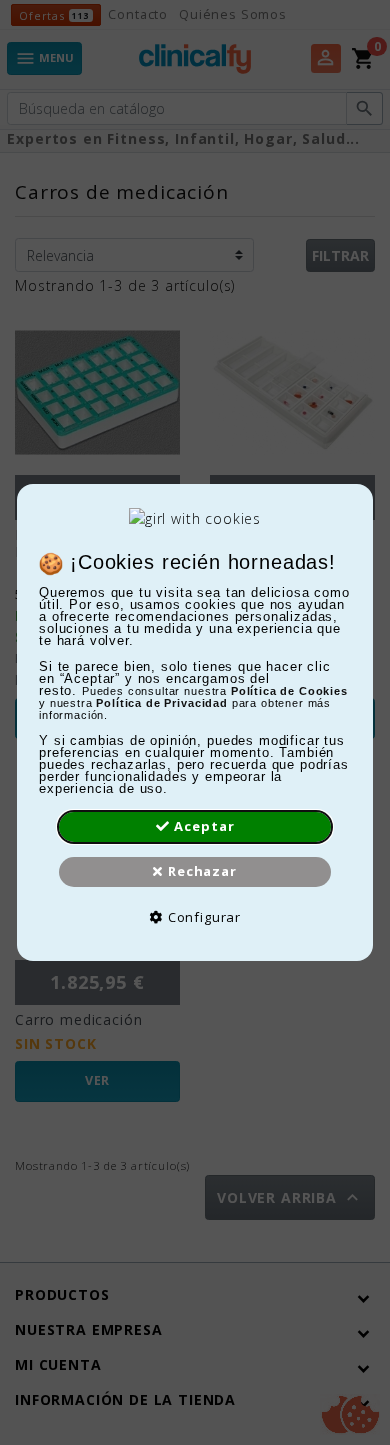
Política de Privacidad (161, 703)
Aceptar (204, 826)
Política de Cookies (289, 691)
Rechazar (202, 871)
